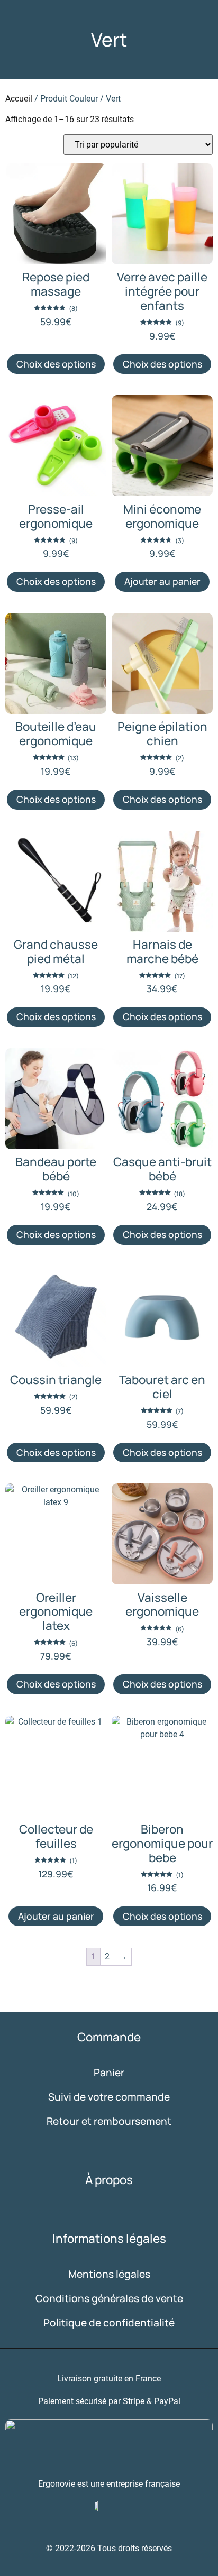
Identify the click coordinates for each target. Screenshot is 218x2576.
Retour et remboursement (109, 2121)
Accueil (19, 99)
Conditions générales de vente (109, 2298)
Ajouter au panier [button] (162, 581)
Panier (109, 2073)
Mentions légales (109, 2274)
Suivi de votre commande (109, 2097)
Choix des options (56, 364)
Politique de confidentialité (109, 2323)
